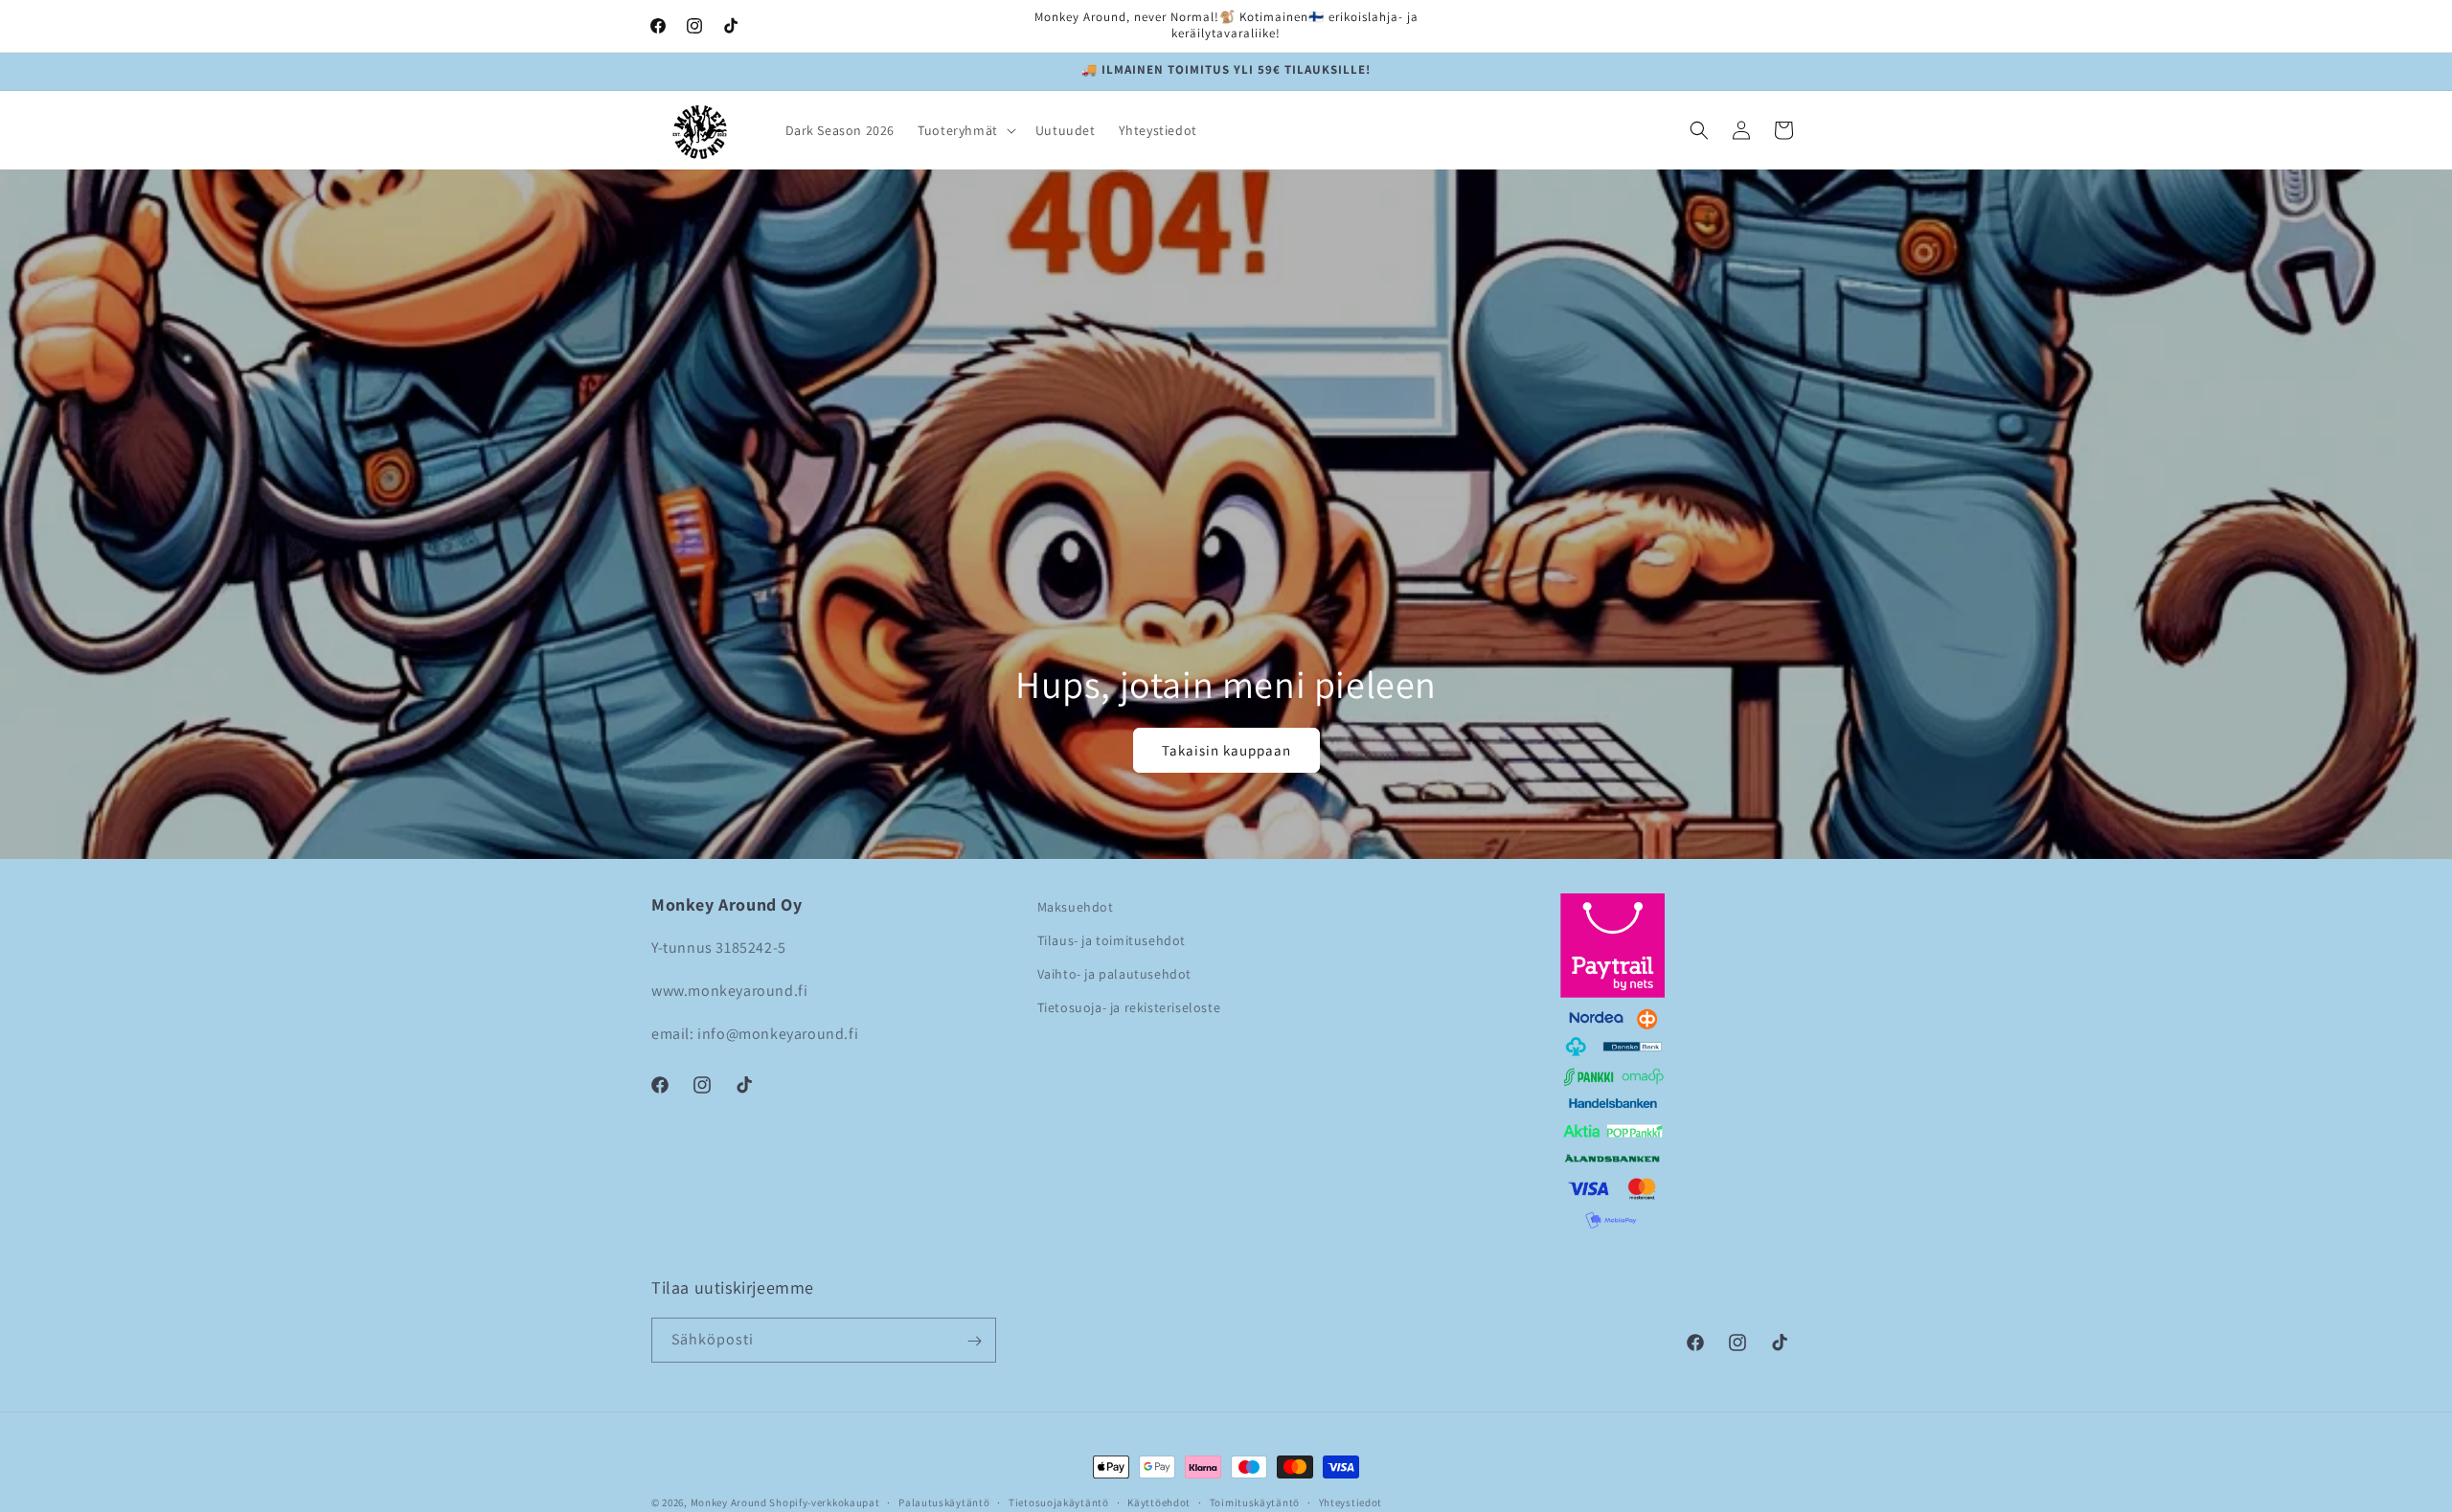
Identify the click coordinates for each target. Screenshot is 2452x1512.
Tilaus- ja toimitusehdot (1112, 940)
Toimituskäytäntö (1255, 1501)
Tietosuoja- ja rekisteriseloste (1129, 1008)
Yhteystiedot (1351, 1501)
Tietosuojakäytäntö (1059, 1501)
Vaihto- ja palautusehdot (1114, 975)
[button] (965, 130)
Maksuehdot (1076, 907)
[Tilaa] (974, 1341)
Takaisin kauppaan (1226, 750)
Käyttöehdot (1159, 1501)
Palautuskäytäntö (944, 1501)
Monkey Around (729, 1502)
